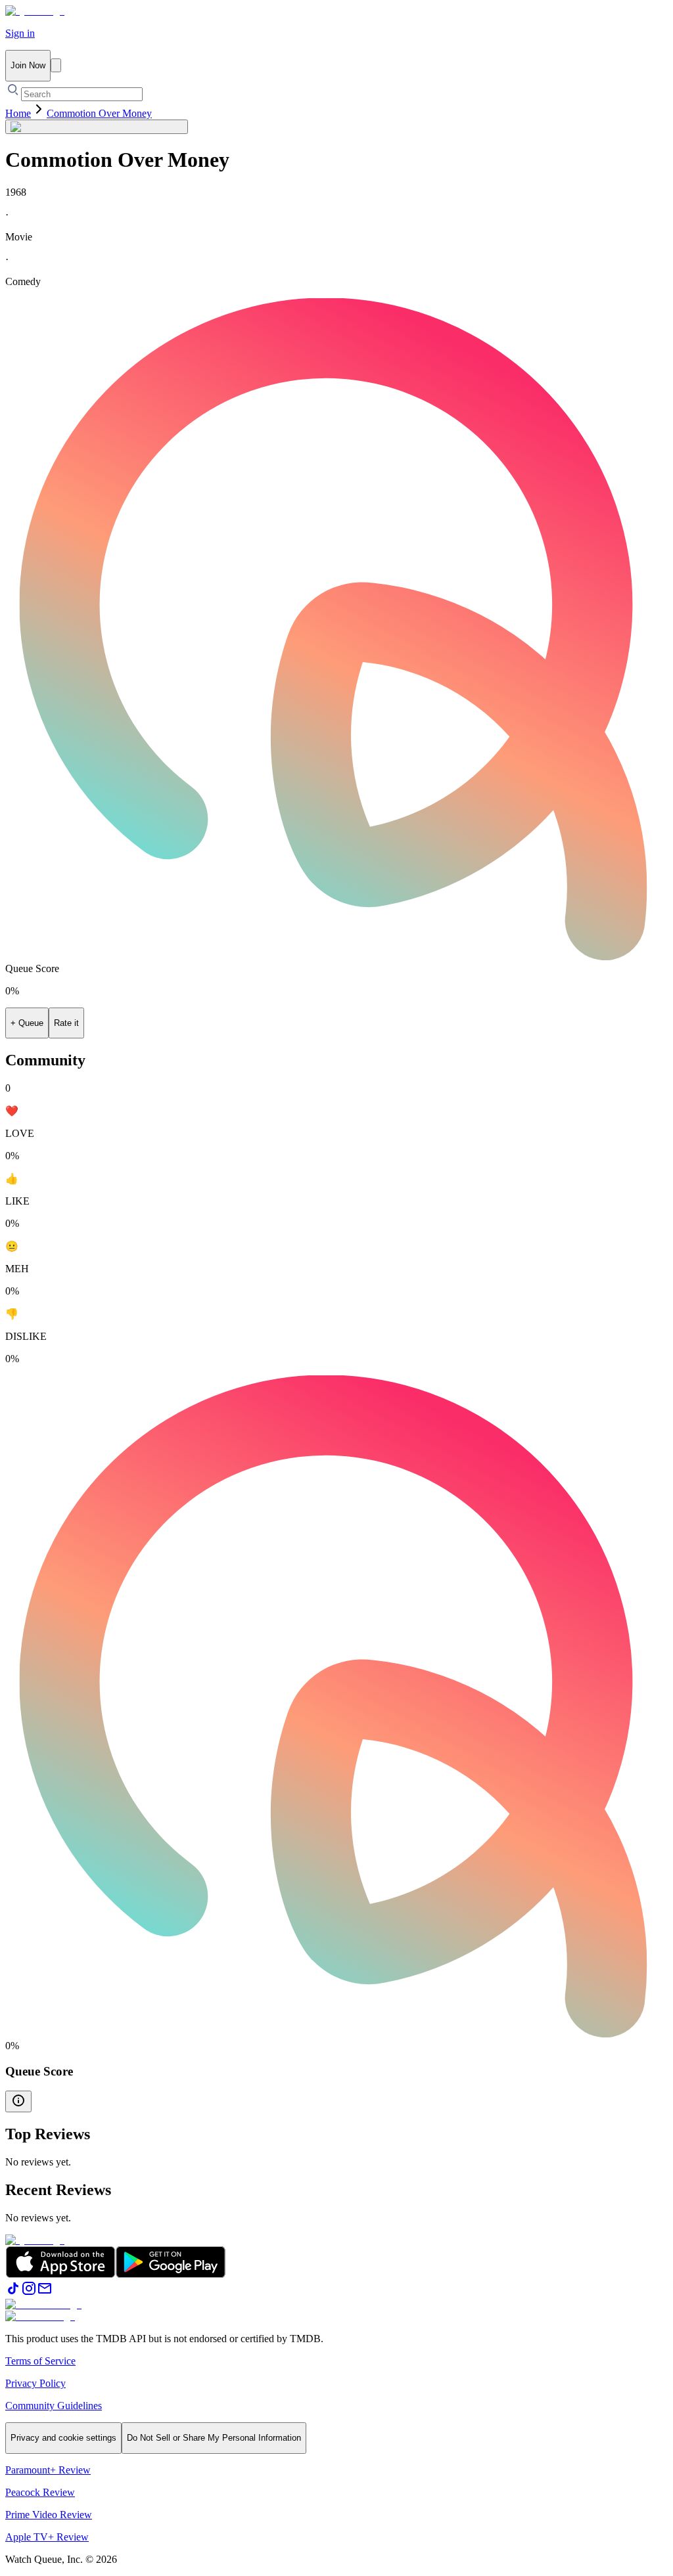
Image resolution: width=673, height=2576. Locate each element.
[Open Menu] (56, 65)
